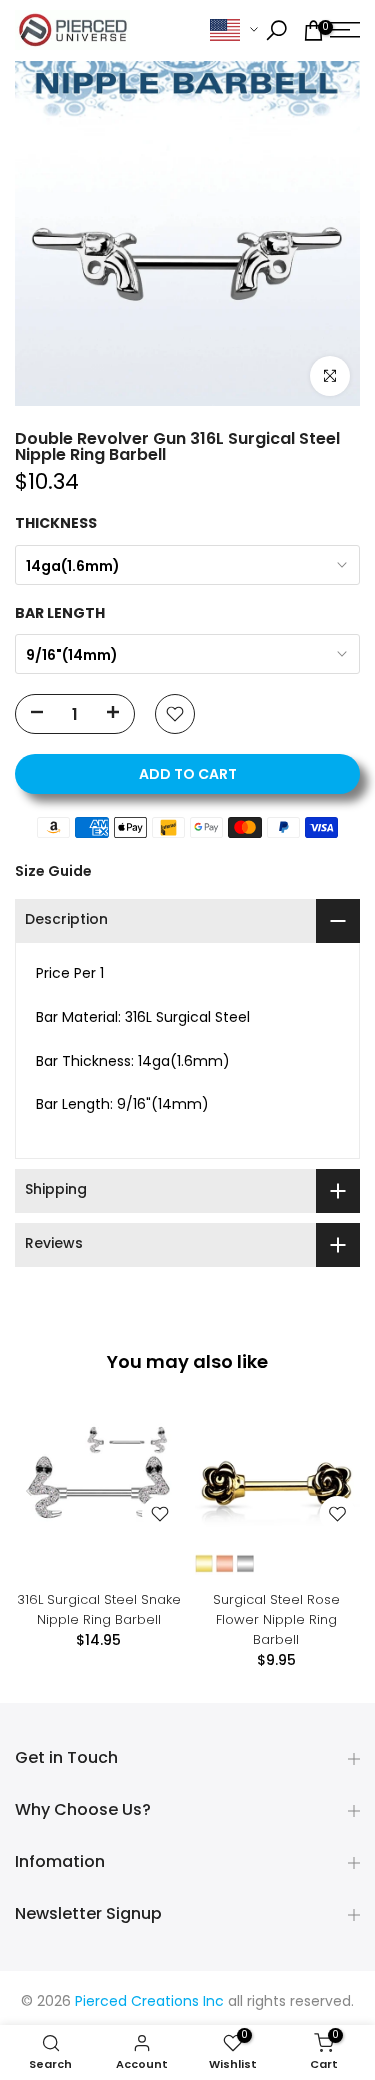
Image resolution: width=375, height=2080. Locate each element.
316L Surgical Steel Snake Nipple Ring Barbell (99, 1609)
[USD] (234, 30)
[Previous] (30, 1491)
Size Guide (53, 871)
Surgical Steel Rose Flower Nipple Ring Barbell (276, 1619)
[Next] (345, 1491)
